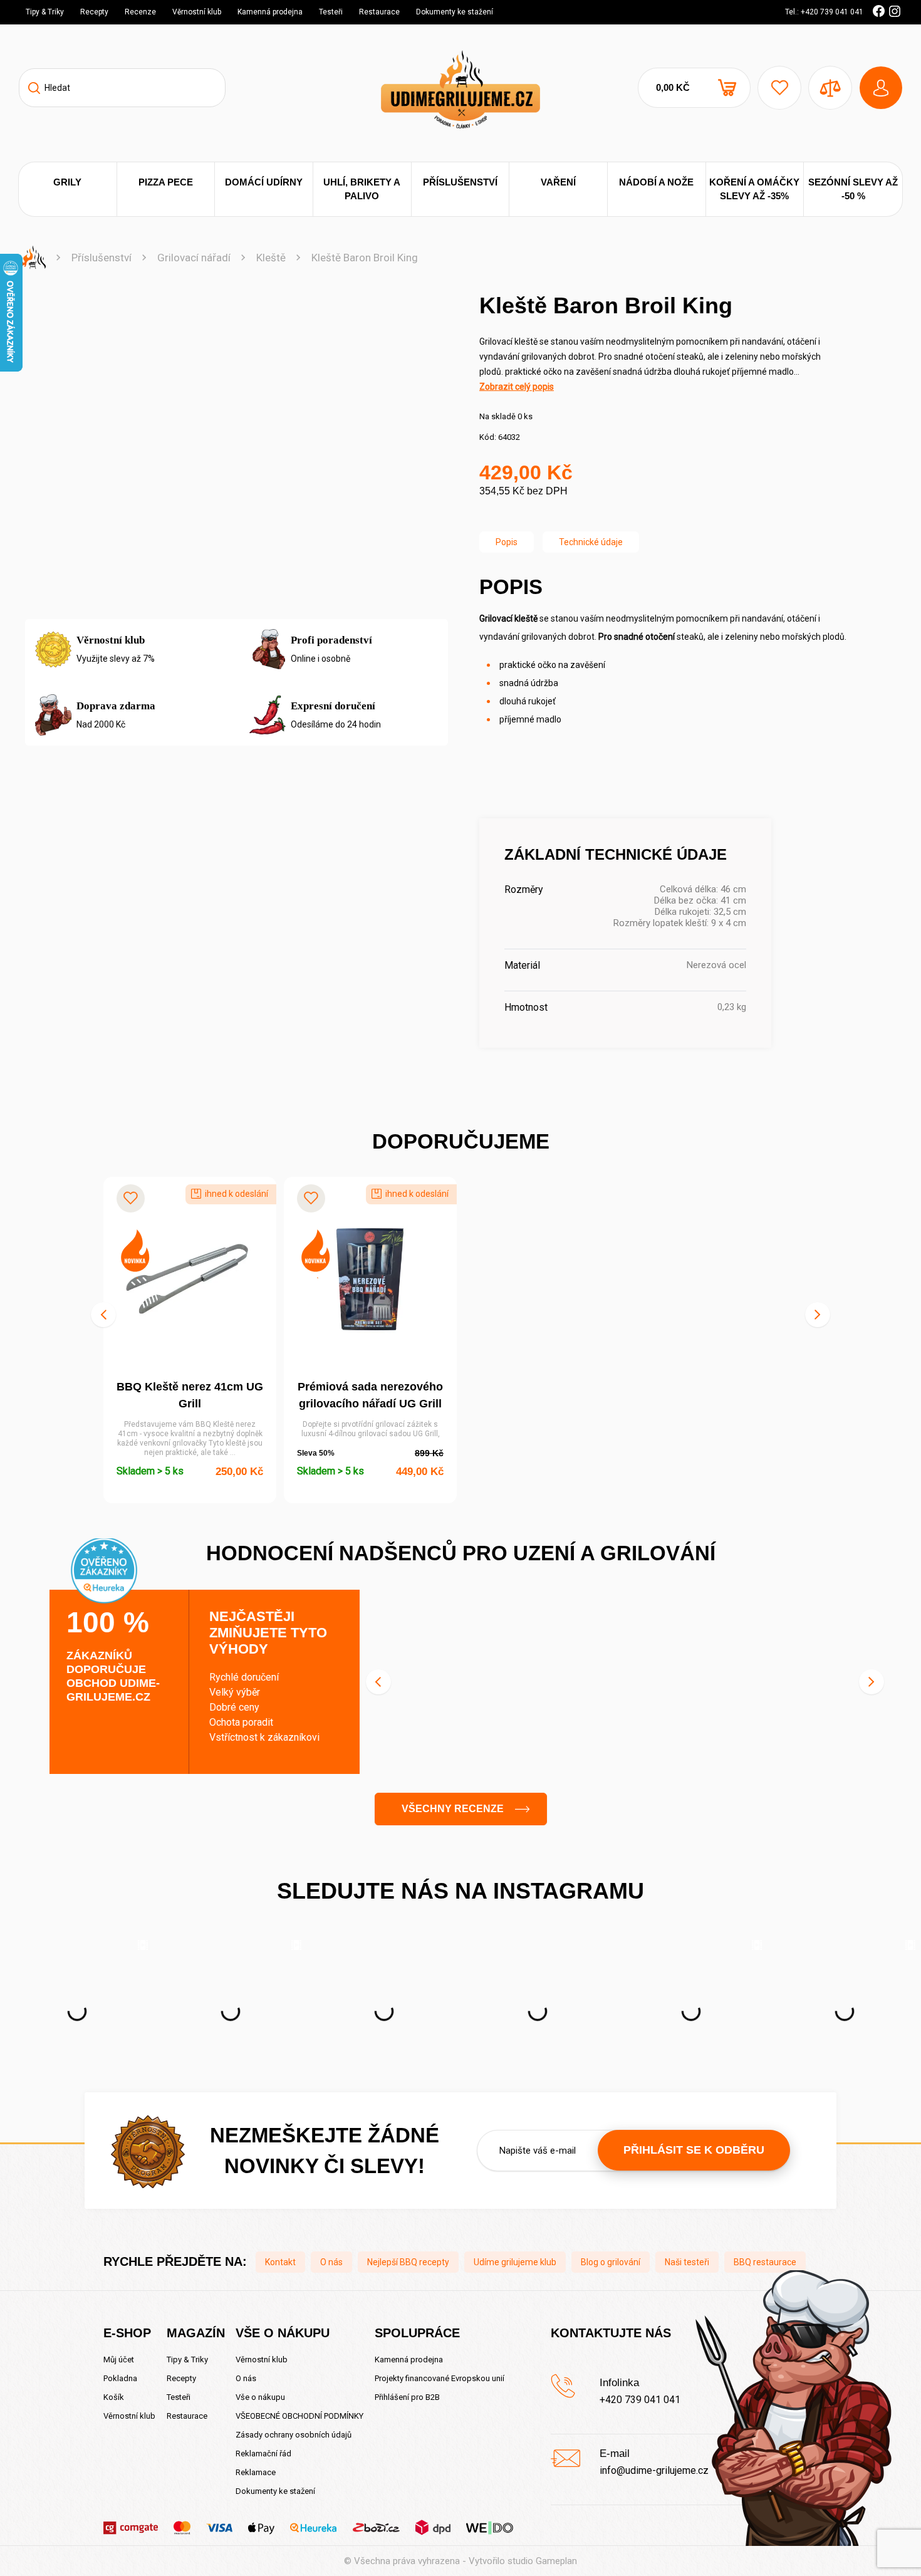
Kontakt (280, 2262)
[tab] (507, 542)
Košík (114, 2397)
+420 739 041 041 (640, 2400)
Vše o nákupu (260, 2397)
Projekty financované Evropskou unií (440, 2378)
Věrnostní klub (197, 12)
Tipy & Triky (45, 12)
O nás (331, 2262)
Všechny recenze (453, 1809)
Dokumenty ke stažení (455, 12)
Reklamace (256, 2472)
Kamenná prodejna (270, 12)
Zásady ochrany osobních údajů (294, 2435)
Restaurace (379, 12)
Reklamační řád (263, 2453)
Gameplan (556, 2561)
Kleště (271, 258)
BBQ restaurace (765, 2262)
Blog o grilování (611, 2262)
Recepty (94, 12)
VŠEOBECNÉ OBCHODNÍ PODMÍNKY (299, 2416)
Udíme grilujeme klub (515, 2262)
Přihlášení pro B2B (407, 2397)
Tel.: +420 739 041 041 (824, 12)
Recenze (140, 12)
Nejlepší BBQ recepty (408, 2262)
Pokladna (120, 2378)
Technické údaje (591, 542)
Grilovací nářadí (194, 258)
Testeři (331, 12)
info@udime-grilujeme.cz (654, 2470)
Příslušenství (101, 258)
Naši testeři (687, 2262)
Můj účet (119, 2360)
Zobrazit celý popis (517, 387)
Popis (507, 542)
